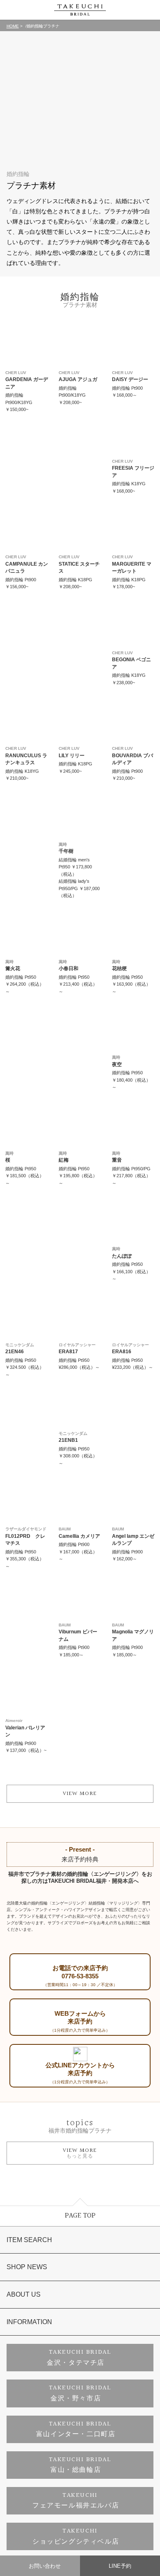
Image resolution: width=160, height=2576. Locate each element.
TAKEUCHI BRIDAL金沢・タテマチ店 (79, 2358)
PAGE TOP (80, 2216)
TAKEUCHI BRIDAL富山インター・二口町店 (76, 2429)
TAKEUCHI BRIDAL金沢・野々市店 (80, 2393)
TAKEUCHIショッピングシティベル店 (76, 2536)
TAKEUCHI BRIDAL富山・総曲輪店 (80, 2465)
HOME (13, 26)
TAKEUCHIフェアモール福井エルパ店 (76, 2501)
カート (149, 10)
